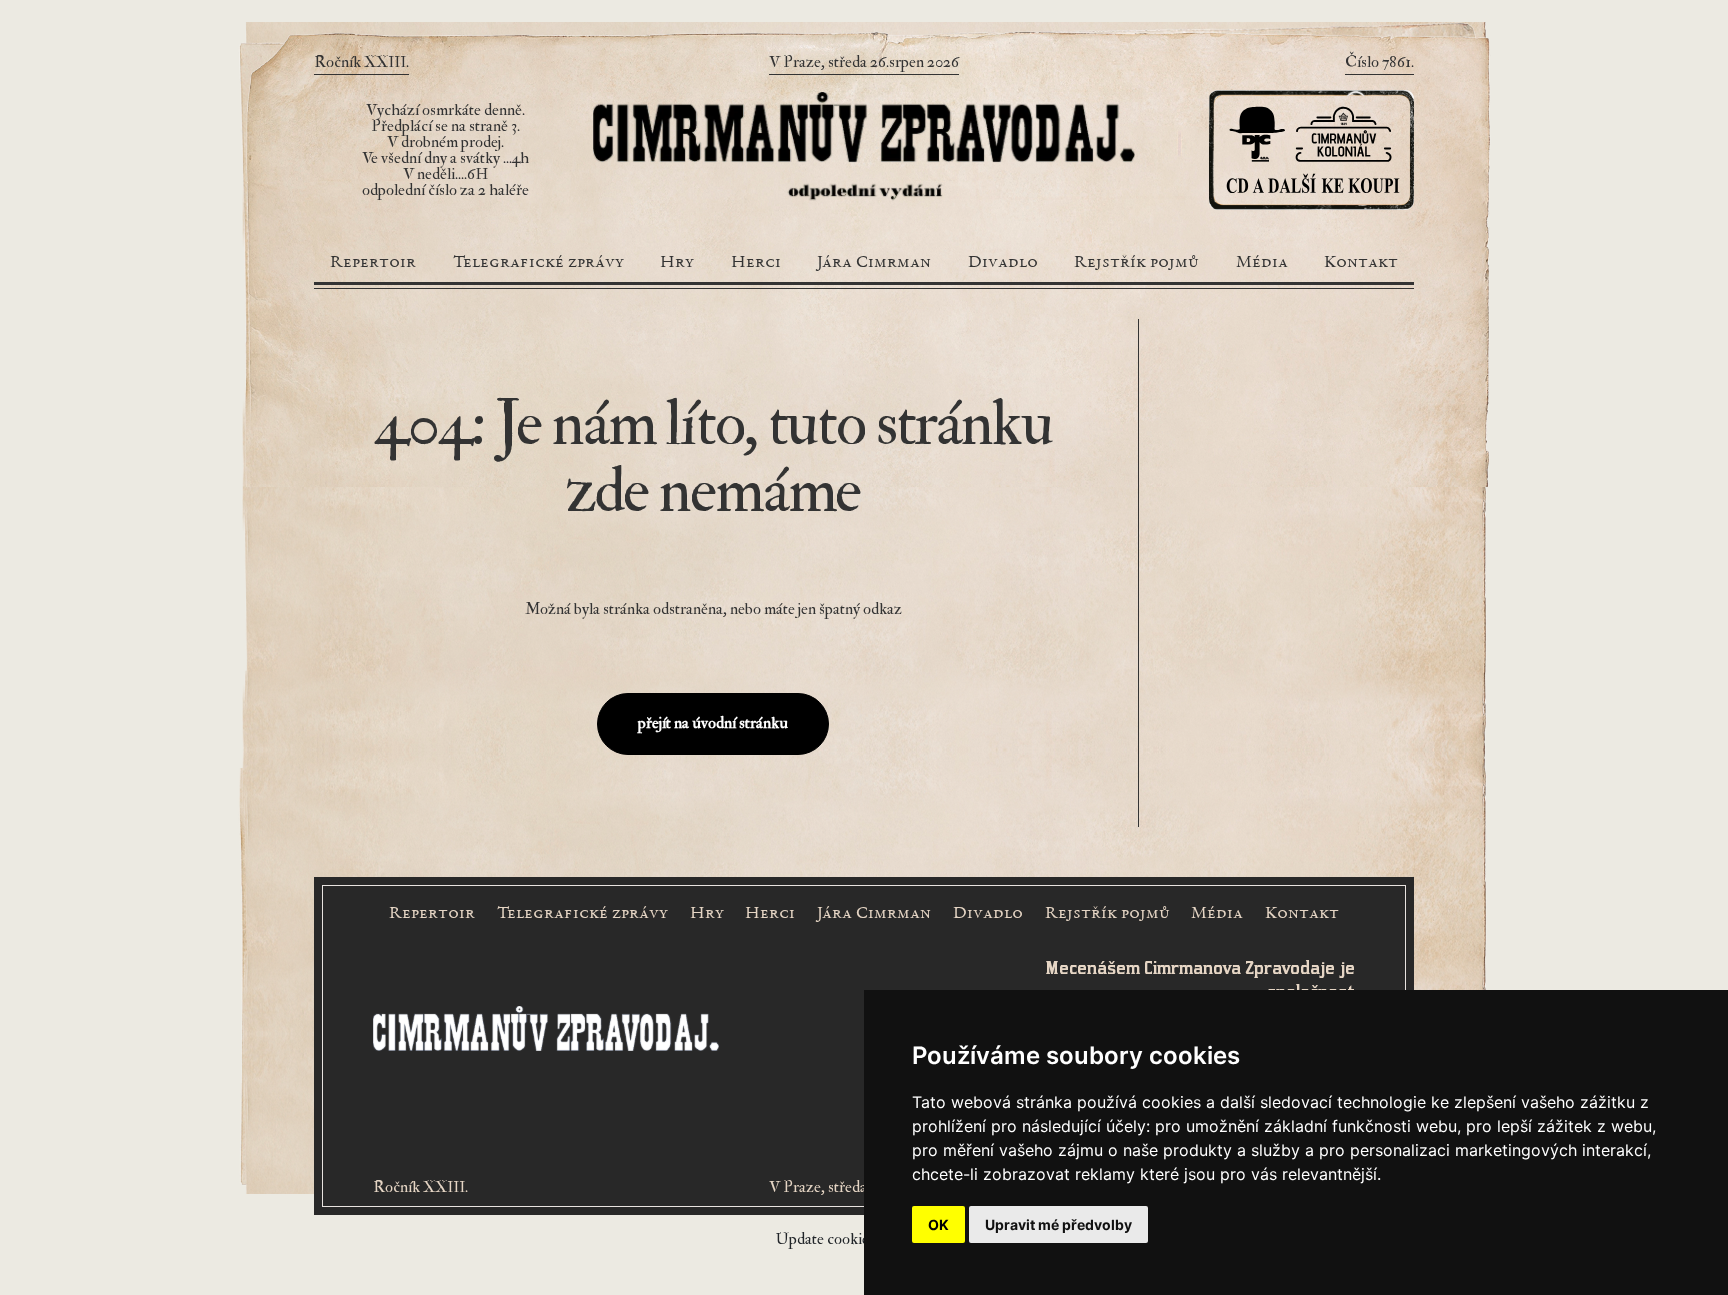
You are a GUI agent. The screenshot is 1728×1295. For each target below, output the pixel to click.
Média (1262, 263)
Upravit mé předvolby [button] (1058, 1224)
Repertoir (373, 263)
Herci (756, 263)
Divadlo (1003, 263)
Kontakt (1361, 263)
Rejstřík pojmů (1136, 263)
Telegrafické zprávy (538, 263)
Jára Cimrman (874, 263)
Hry (677, 263)
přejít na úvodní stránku (713, 723)
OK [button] (938, 1224)
